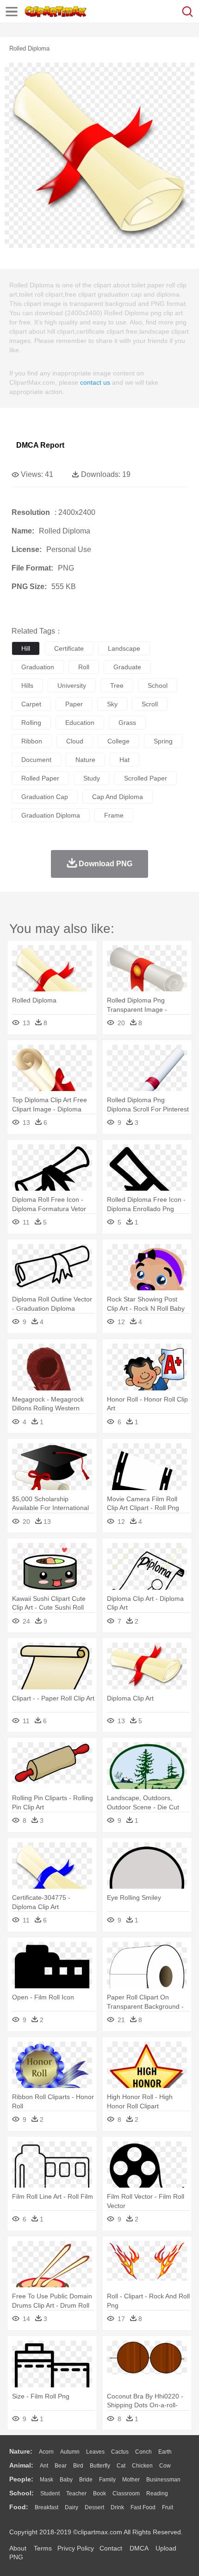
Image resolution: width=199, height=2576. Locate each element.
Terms (43, 2548)
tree (117, 685)
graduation (38, 667)
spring (163, 741)
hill (26, 648)
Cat (121, 2466)
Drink (117, 2507)
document (36, 760)
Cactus (120, 2452)
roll (84, 667)
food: (19, 2507)
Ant (44, 2466)
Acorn (46, 2452)
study (92, 778)
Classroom (126, 2494)
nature (85, 760)
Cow (165, 2466)
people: (21, 2479)
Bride (86, 2480)
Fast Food (143, 2507)
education (80, 723)
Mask (47, 2480)
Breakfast (47, 2507)
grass (127, 723)
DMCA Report (40, 445)
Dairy (72, 2507)
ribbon (32, 741)
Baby (66, 2480)
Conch (143, 2452)
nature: (21, 2451)
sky (112, 704)
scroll (150, 704)
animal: (21, 2465)
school (158, 685)
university (72, 685)
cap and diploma (118, 797)
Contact (111, 2548)
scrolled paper (146, 778)
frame (114, 815)
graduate (127, 667)
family (107, 2480)
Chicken (142, 2466)
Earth (165, 2452)
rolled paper (40, 778)
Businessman (163, 2480)
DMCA (139, 2548)
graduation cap (45, 797)
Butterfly (100, 2466)
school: (22, 2493)
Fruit (168, 2507)
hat (124, 760)
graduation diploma (51, 815)
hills (27, 685)
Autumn (70, 2452)
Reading (157, 2494)
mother (131, 2480)
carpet (31, 704)
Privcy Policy (76, 2548)
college (118, 741)
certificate (69, 648)
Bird (78, 2466)
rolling (31, 723)
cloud (75, 741)
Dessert (94, 2507)
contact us (95, 382)
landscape (124, 648)
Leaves (95, 2452)
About (18, 2548)
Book (99, 2494)
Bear (61, 2466)
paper (74, 704)
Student (50, 2494)
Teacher (76, 2494)
